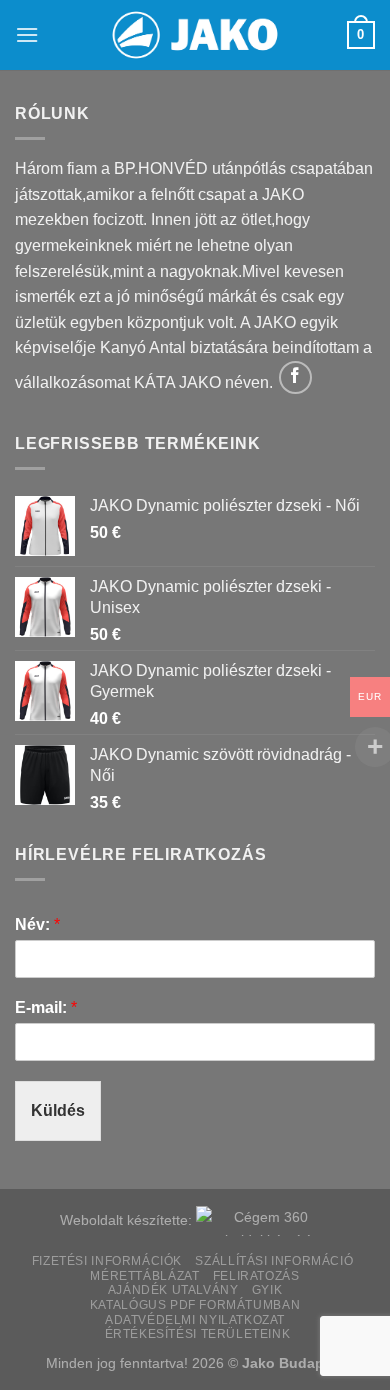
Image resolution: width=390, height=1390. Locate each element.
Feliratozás (256, 1276)
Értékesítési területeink (198, 1334)
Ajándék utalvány (173, 1290)
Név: (37, 924)
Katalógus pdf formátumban (195, 1305)
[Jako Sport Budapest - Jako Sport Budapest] (195, 35)
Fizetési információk (107, 1261)
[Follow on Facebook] (295, 377)
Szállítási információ (274, 1261)
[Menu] (27, 34)
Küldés (58, 1110)
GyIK (267, 1290)
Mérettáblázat (144, 1276)
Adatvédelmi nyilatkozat (195, 1320)
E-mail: (46, 1007)
